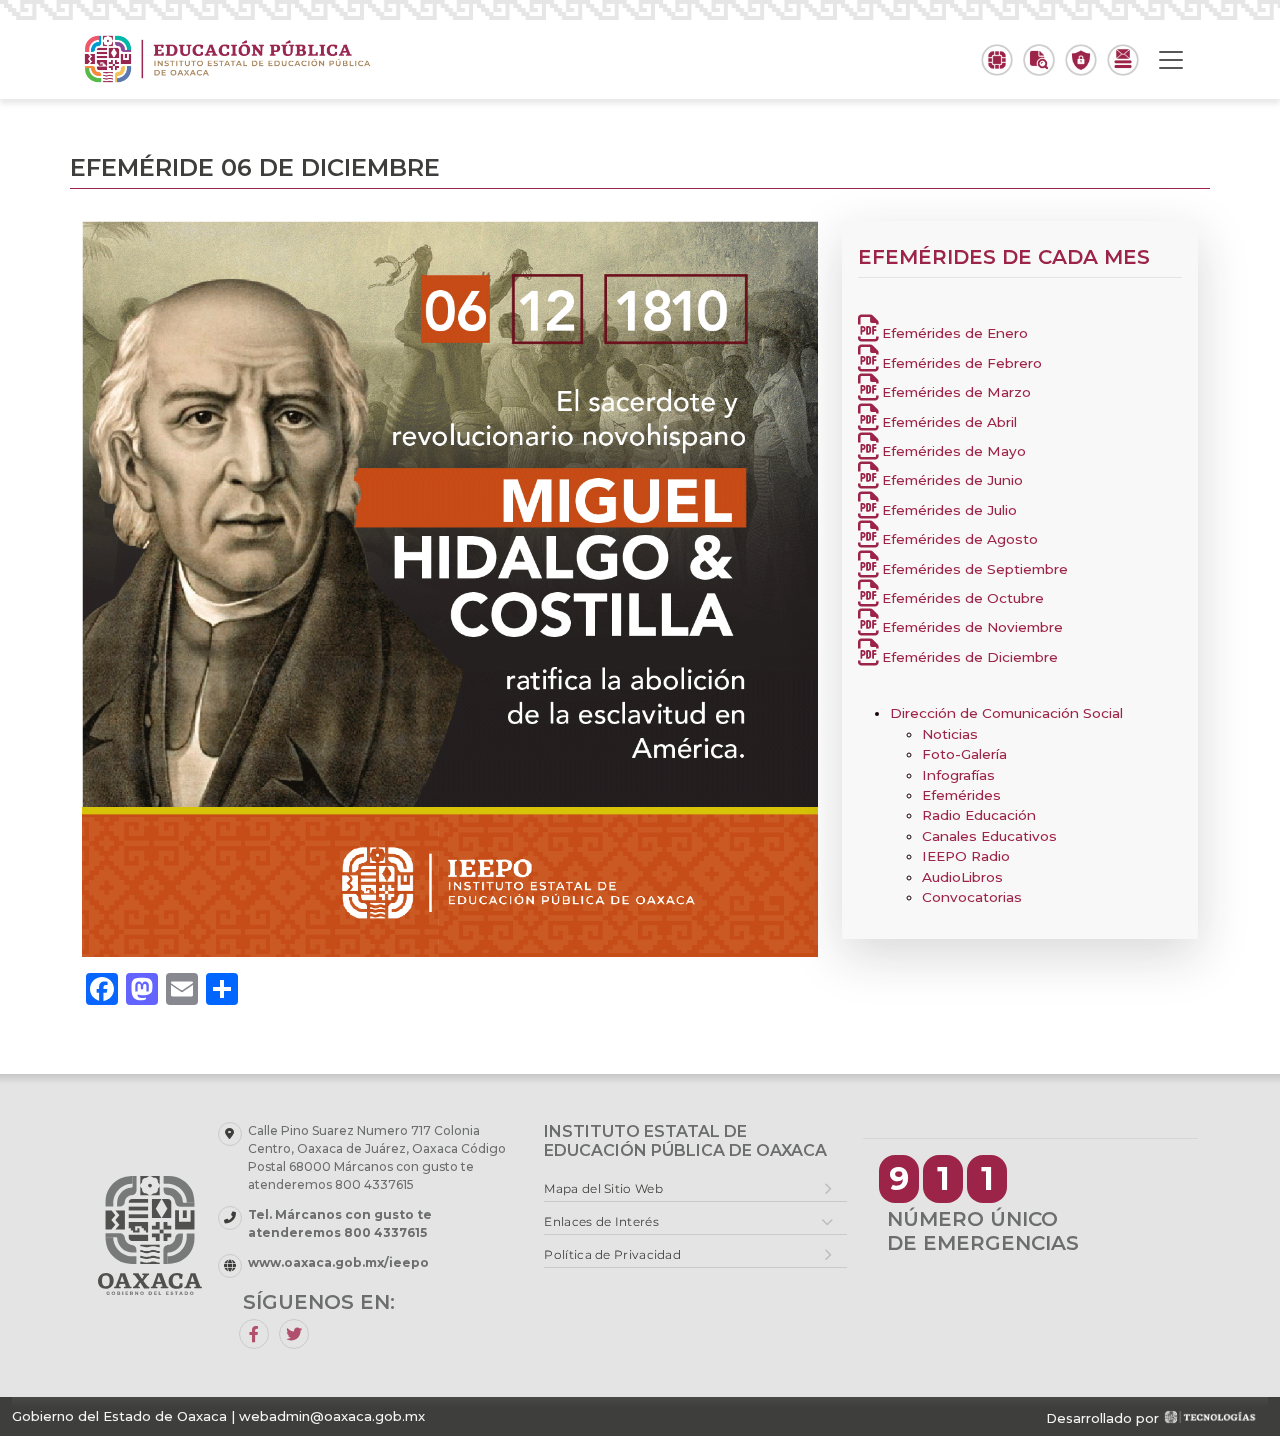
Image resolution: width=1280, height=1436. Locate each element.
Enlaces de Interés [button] (601, 1221)
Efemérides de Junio (950, 480)
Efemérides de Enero (953, 333)
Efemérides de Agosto (958, 539)
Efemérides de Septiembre (973, 569)
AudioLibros (962, 877)
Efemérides (961, 795)
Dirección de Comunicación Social (1006, 713)
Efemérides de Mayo (952, 451)
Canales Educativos (989, 836)
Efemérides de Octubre (961, 598)
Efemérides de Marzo (954, 392)
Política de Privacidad (612, 1254)
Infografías (958, 775)
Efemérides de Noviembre (970, 627)
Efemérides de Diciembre (968, 657)
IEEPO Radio (966, 856)
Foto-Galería (964, 754)
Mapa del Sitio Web (603, 1188)
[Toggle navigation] (1171, 60)
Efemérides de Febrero (960, 363)
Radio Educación (979, 815)
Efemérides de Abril (947, 422)
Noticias (950, 734)
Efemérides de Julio (947, 510)
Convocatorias (972, 897)
